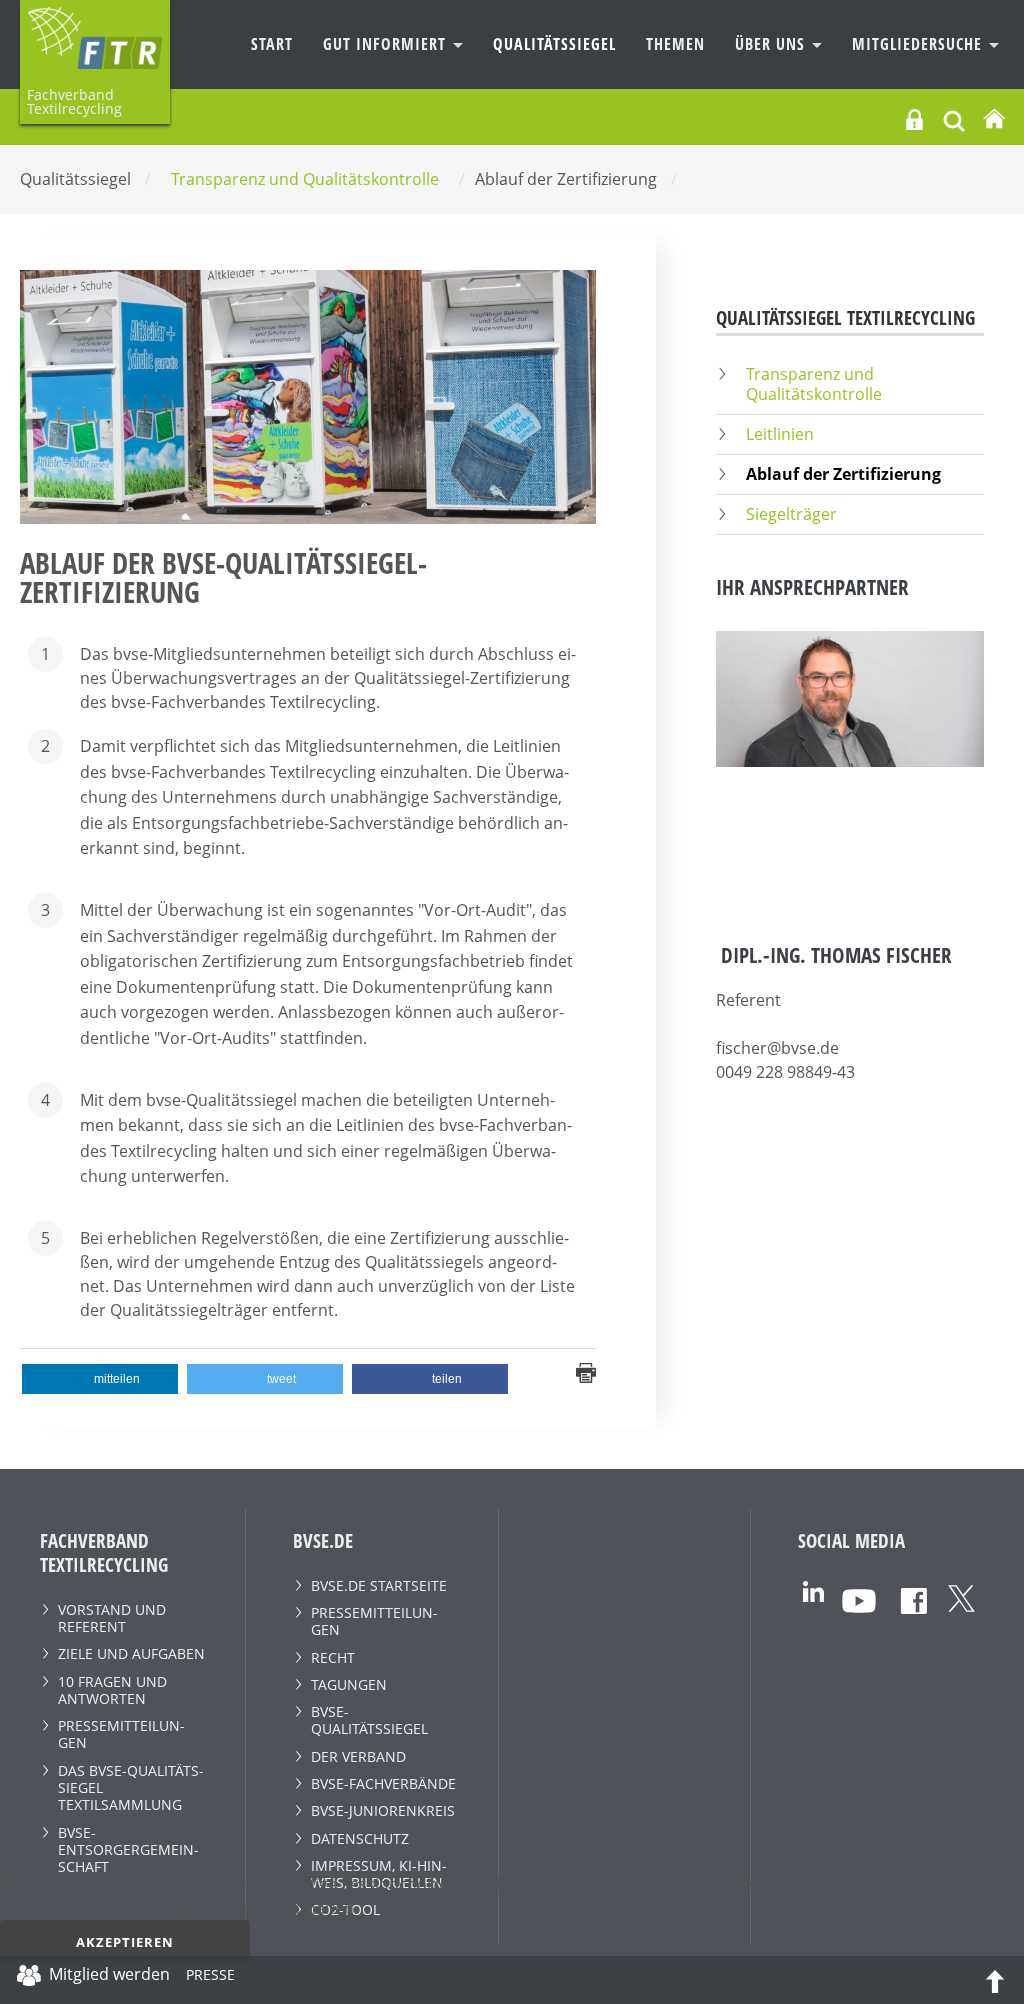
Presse (210, 1978)
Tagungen (349, 1684)
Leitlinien (780, 434)
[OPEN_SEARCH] (954, 118)
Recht (333, 1657)
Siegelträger (791, 514)
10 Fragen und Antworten (112, 1690)
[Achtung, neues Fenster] (813, 1589)
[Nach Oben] (995, 1980)
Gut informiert (387, 44)
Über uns (772, 44)
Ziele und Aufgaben (131, 1653)
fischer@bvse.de (777, 1048)
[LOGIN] (914, 119)
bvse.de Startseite (379, 1585)
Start (272, 44)
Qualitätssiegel (554, 44)
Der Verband (358, 1756)
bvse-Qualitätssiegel (369, 1720)
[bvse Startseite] (994, 119)
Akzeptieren (125, 1942)
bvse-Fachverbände (383, 1783)
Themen (675, 44)
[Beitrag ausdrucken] (586, 1371)
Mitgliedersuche (919, 44)
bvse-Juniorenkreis (383, 1810)
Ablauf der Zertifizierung (843, 474)
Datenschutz (360, 1838)
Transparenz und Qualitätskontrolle (814, 383)
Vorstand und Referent (112, 1618)
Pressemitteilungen (121, 1734)
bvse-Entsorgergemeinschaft (128, 1850)
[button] (100, 1379)
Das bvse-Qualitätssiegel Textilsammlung (131, 1788)
